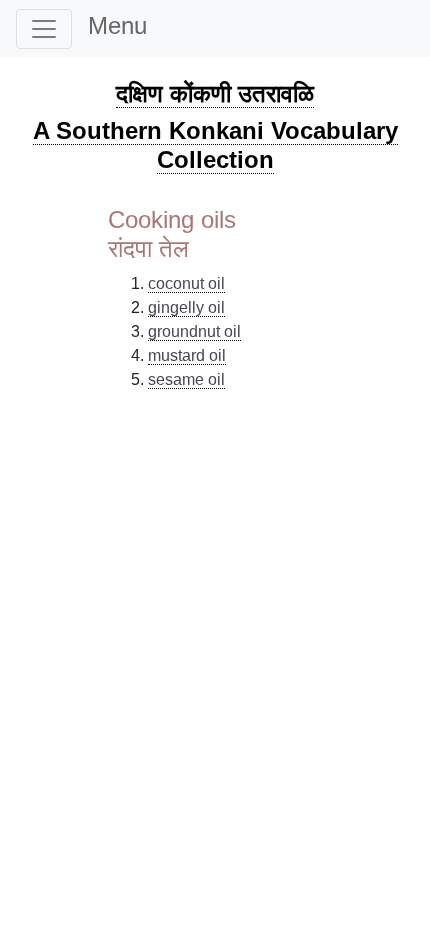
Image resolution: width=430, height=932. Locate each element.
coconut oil (186, 283)
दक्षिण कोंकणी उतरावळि (215, 93)
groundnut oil (194, 331)
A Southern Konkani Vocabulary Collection (215, 145)
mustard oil (187, 355)
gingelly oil (186, 307)
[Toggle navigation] (44, 29)
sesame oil (186, 379)
